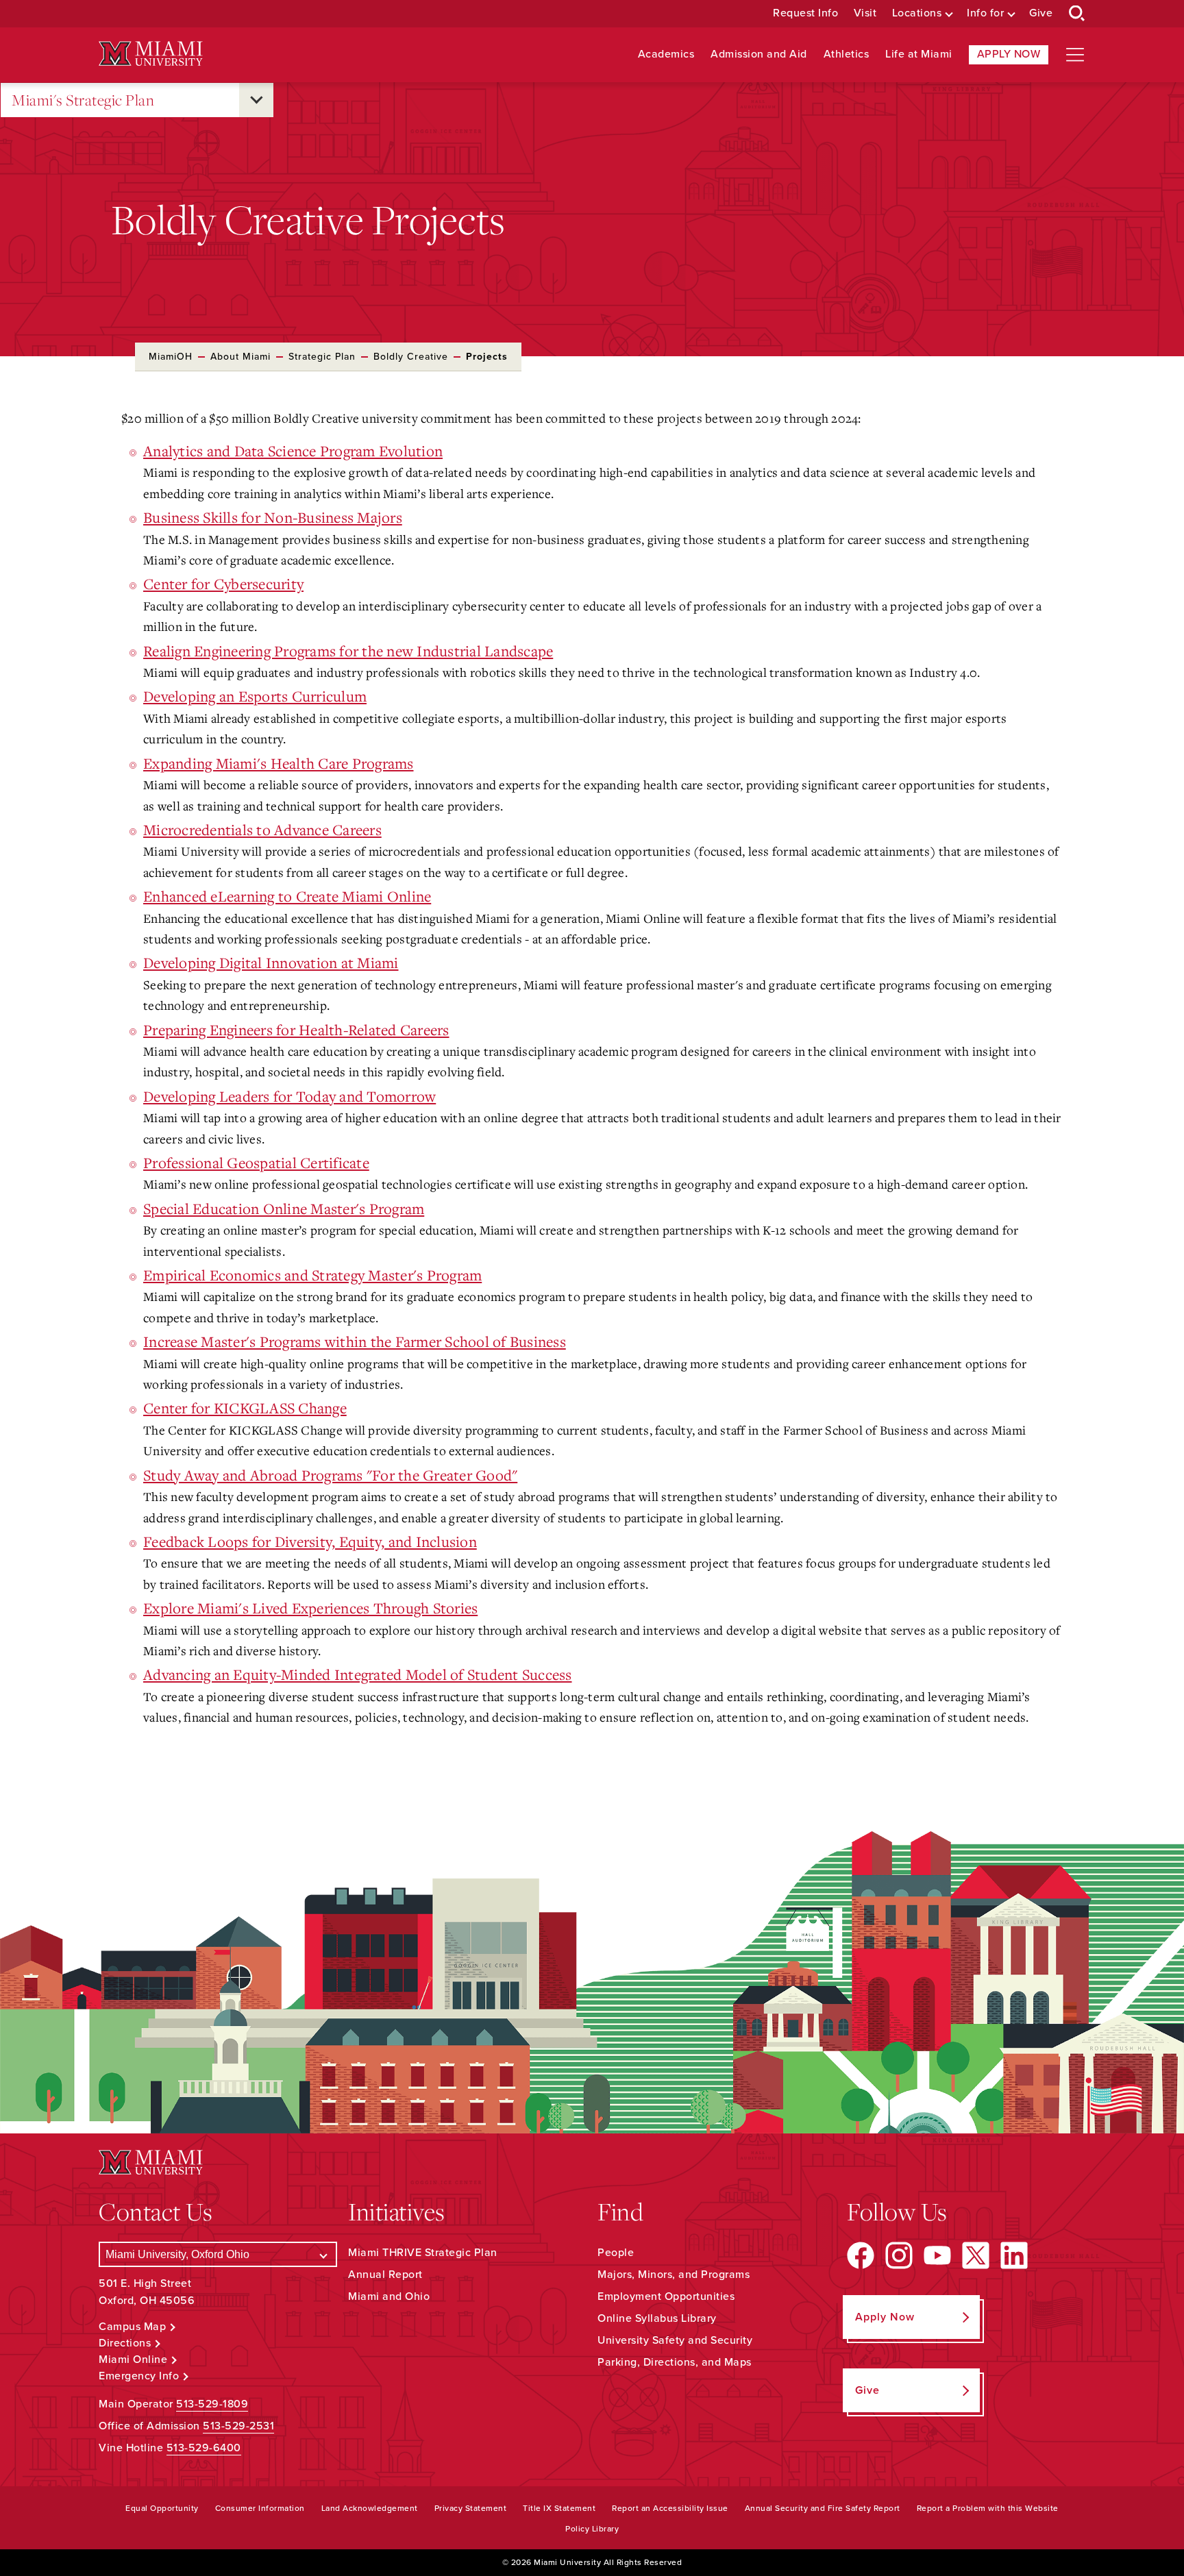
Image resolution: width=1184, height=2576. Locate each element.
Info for (985, 13)
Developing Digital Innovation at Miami (271, 963)
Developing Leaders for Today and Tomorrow (289, 1096)
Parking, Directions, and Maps (675, 2362)
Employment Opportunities (666, 2296)
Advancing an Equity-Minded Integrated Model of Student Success (358, 1674)
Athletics (847, 54)
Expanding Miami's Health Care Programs (279, 763)
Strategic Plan (322, 357)
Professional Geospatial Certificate (256, 1163)
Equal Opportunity (162, 2508)
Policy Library (592, 2529)
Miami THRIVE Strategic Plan (423, 2253)
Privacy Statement (471, 2508)
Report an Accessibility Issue (670, 2508)
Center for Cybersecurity (223, 584)
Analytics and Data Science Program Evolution (293, 451)
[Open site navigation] (1075, 55)
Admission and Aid (759, 54)
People (616, 2253)
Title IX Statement (559, 2508)
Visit (865, 13)
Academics (666, 54)
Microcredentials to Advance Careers (262, 830)
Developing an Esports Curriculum (255, 696)
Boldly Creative (411, 357)
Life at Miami (919, 54)
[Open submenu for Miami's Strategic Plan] (256, 100)
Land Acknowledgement (370, 2508)
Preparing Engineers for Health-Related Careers (296, 1030)
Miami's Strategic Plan (83, 100)
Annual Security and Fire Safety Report (823, 2508)
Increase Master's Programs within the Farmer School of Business (355, 1341)
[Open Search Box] (1077, 14)
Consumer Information (260, 2508)
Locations (917, 13)
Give (1041, 13)
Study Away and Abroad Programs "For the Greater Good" (330, 1475)
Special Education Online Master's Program (284, 1209)
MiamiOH (171, 357)
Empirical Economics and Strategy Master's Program (312, 1275)
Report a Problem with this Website (988, 2508)
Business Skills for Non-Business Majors (273, 517)
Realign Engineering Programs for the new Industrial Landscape (348, 651)
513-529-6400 (204, 2448)
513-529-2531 (238, 2426)
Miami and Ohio (389, 2296)
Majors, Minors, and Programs (674, 2275)
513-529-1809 (212, 2404)
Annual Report (385, 2275)
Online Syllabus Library (657, 2318)
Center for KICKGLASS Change (245, 1408)
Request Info (805, 13)
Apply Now (1009, 54)
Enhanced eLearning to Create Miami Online (287, 896)
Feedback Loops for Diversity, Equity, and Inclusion (310, 1541)
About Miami (241, 357)
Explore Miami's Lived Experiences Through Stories (310, 1608)
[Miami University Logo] (151, 54)
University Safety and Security (675, 2340)
